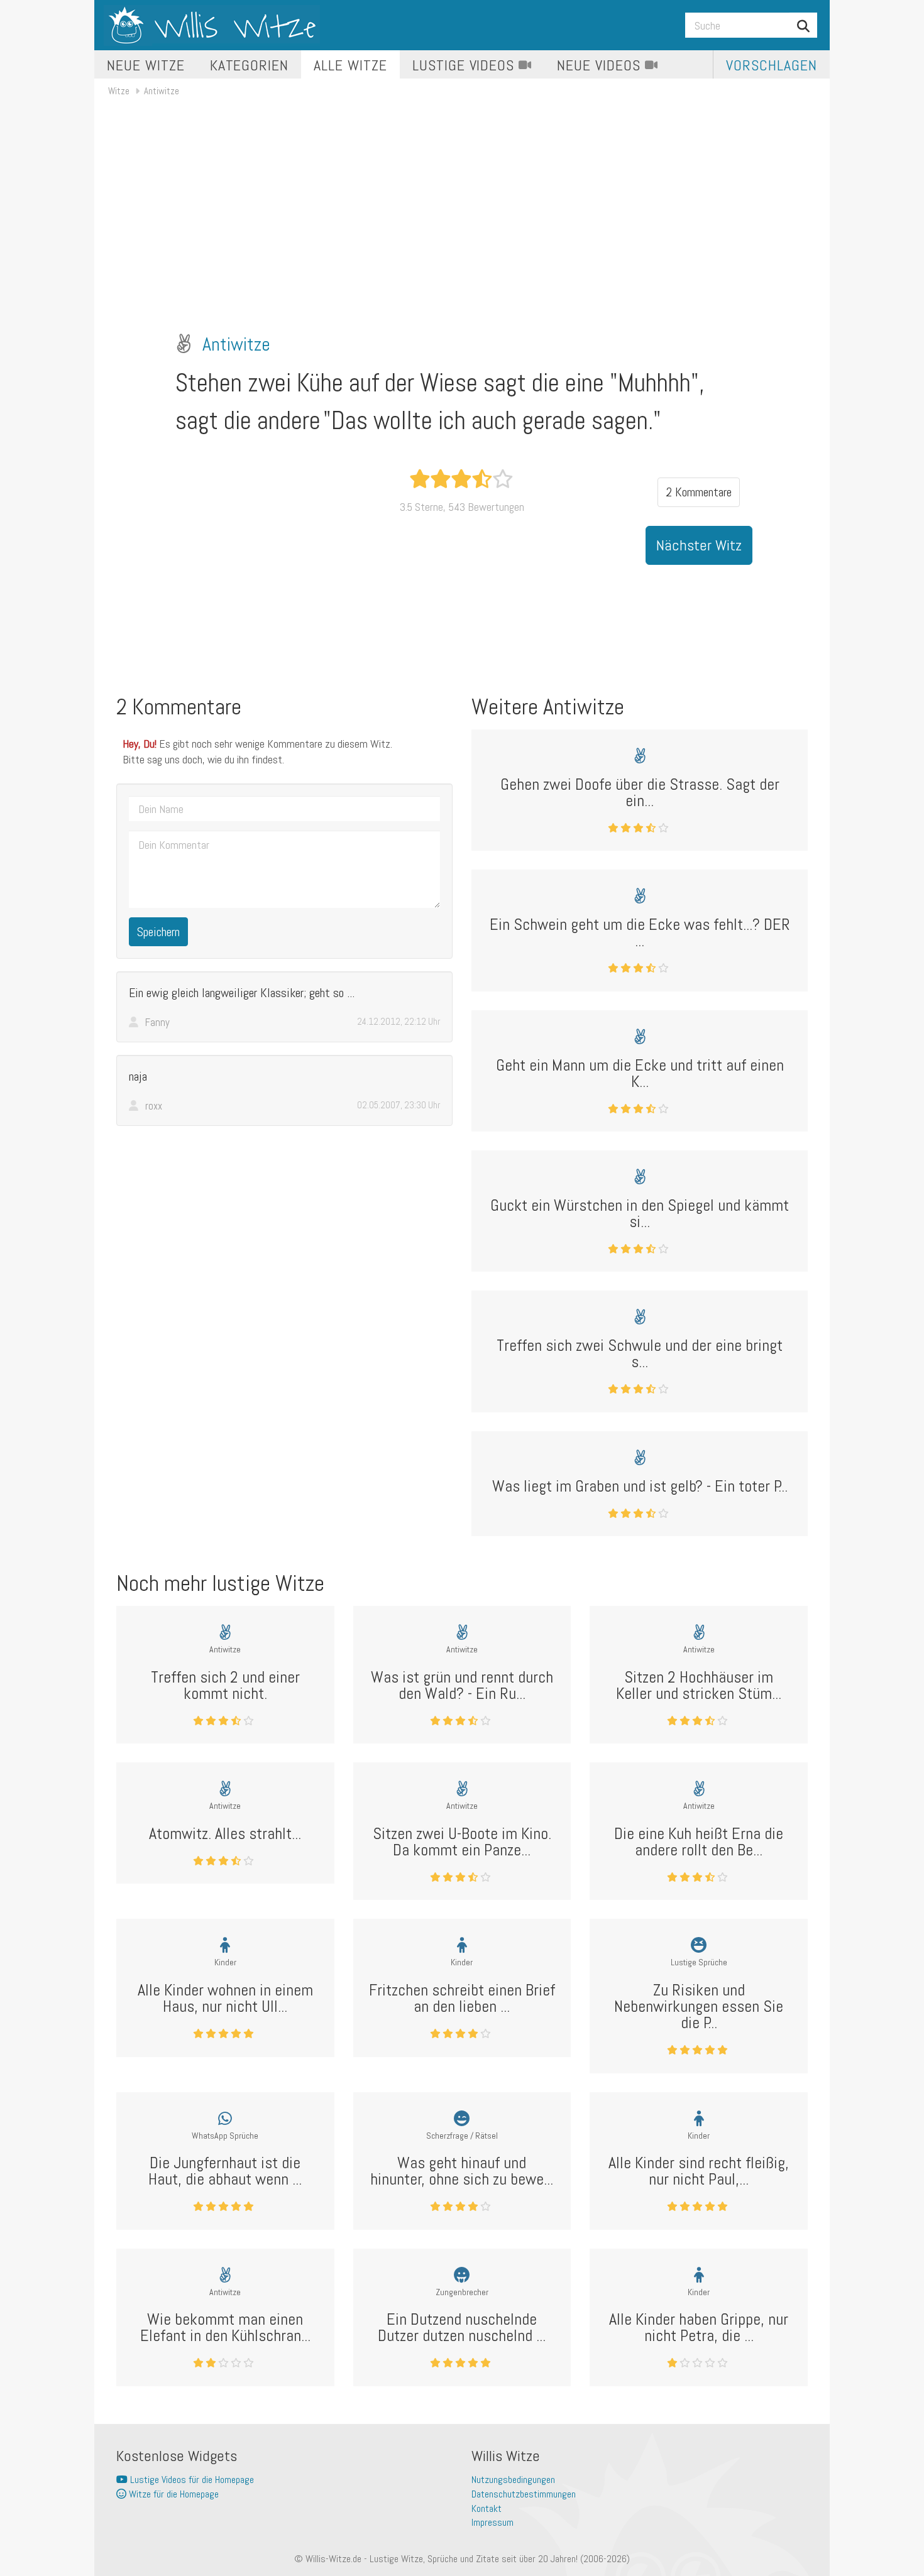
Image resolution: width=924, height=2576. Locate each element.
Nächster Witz (699, 545)
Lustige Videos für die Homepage (191, 2480)
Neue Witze (146, 65)
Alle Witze (350, 65)
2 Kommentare (699, 492)
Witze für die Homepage (173, 2494)
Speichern (158, 932)
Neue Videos (601, 65)
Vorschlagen (772, 65)
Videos (465, 65)
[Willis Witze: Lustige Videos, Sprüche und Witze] (212, 25)
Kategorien (250, 65)
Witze (119, 91)
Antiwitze (162, 91)
